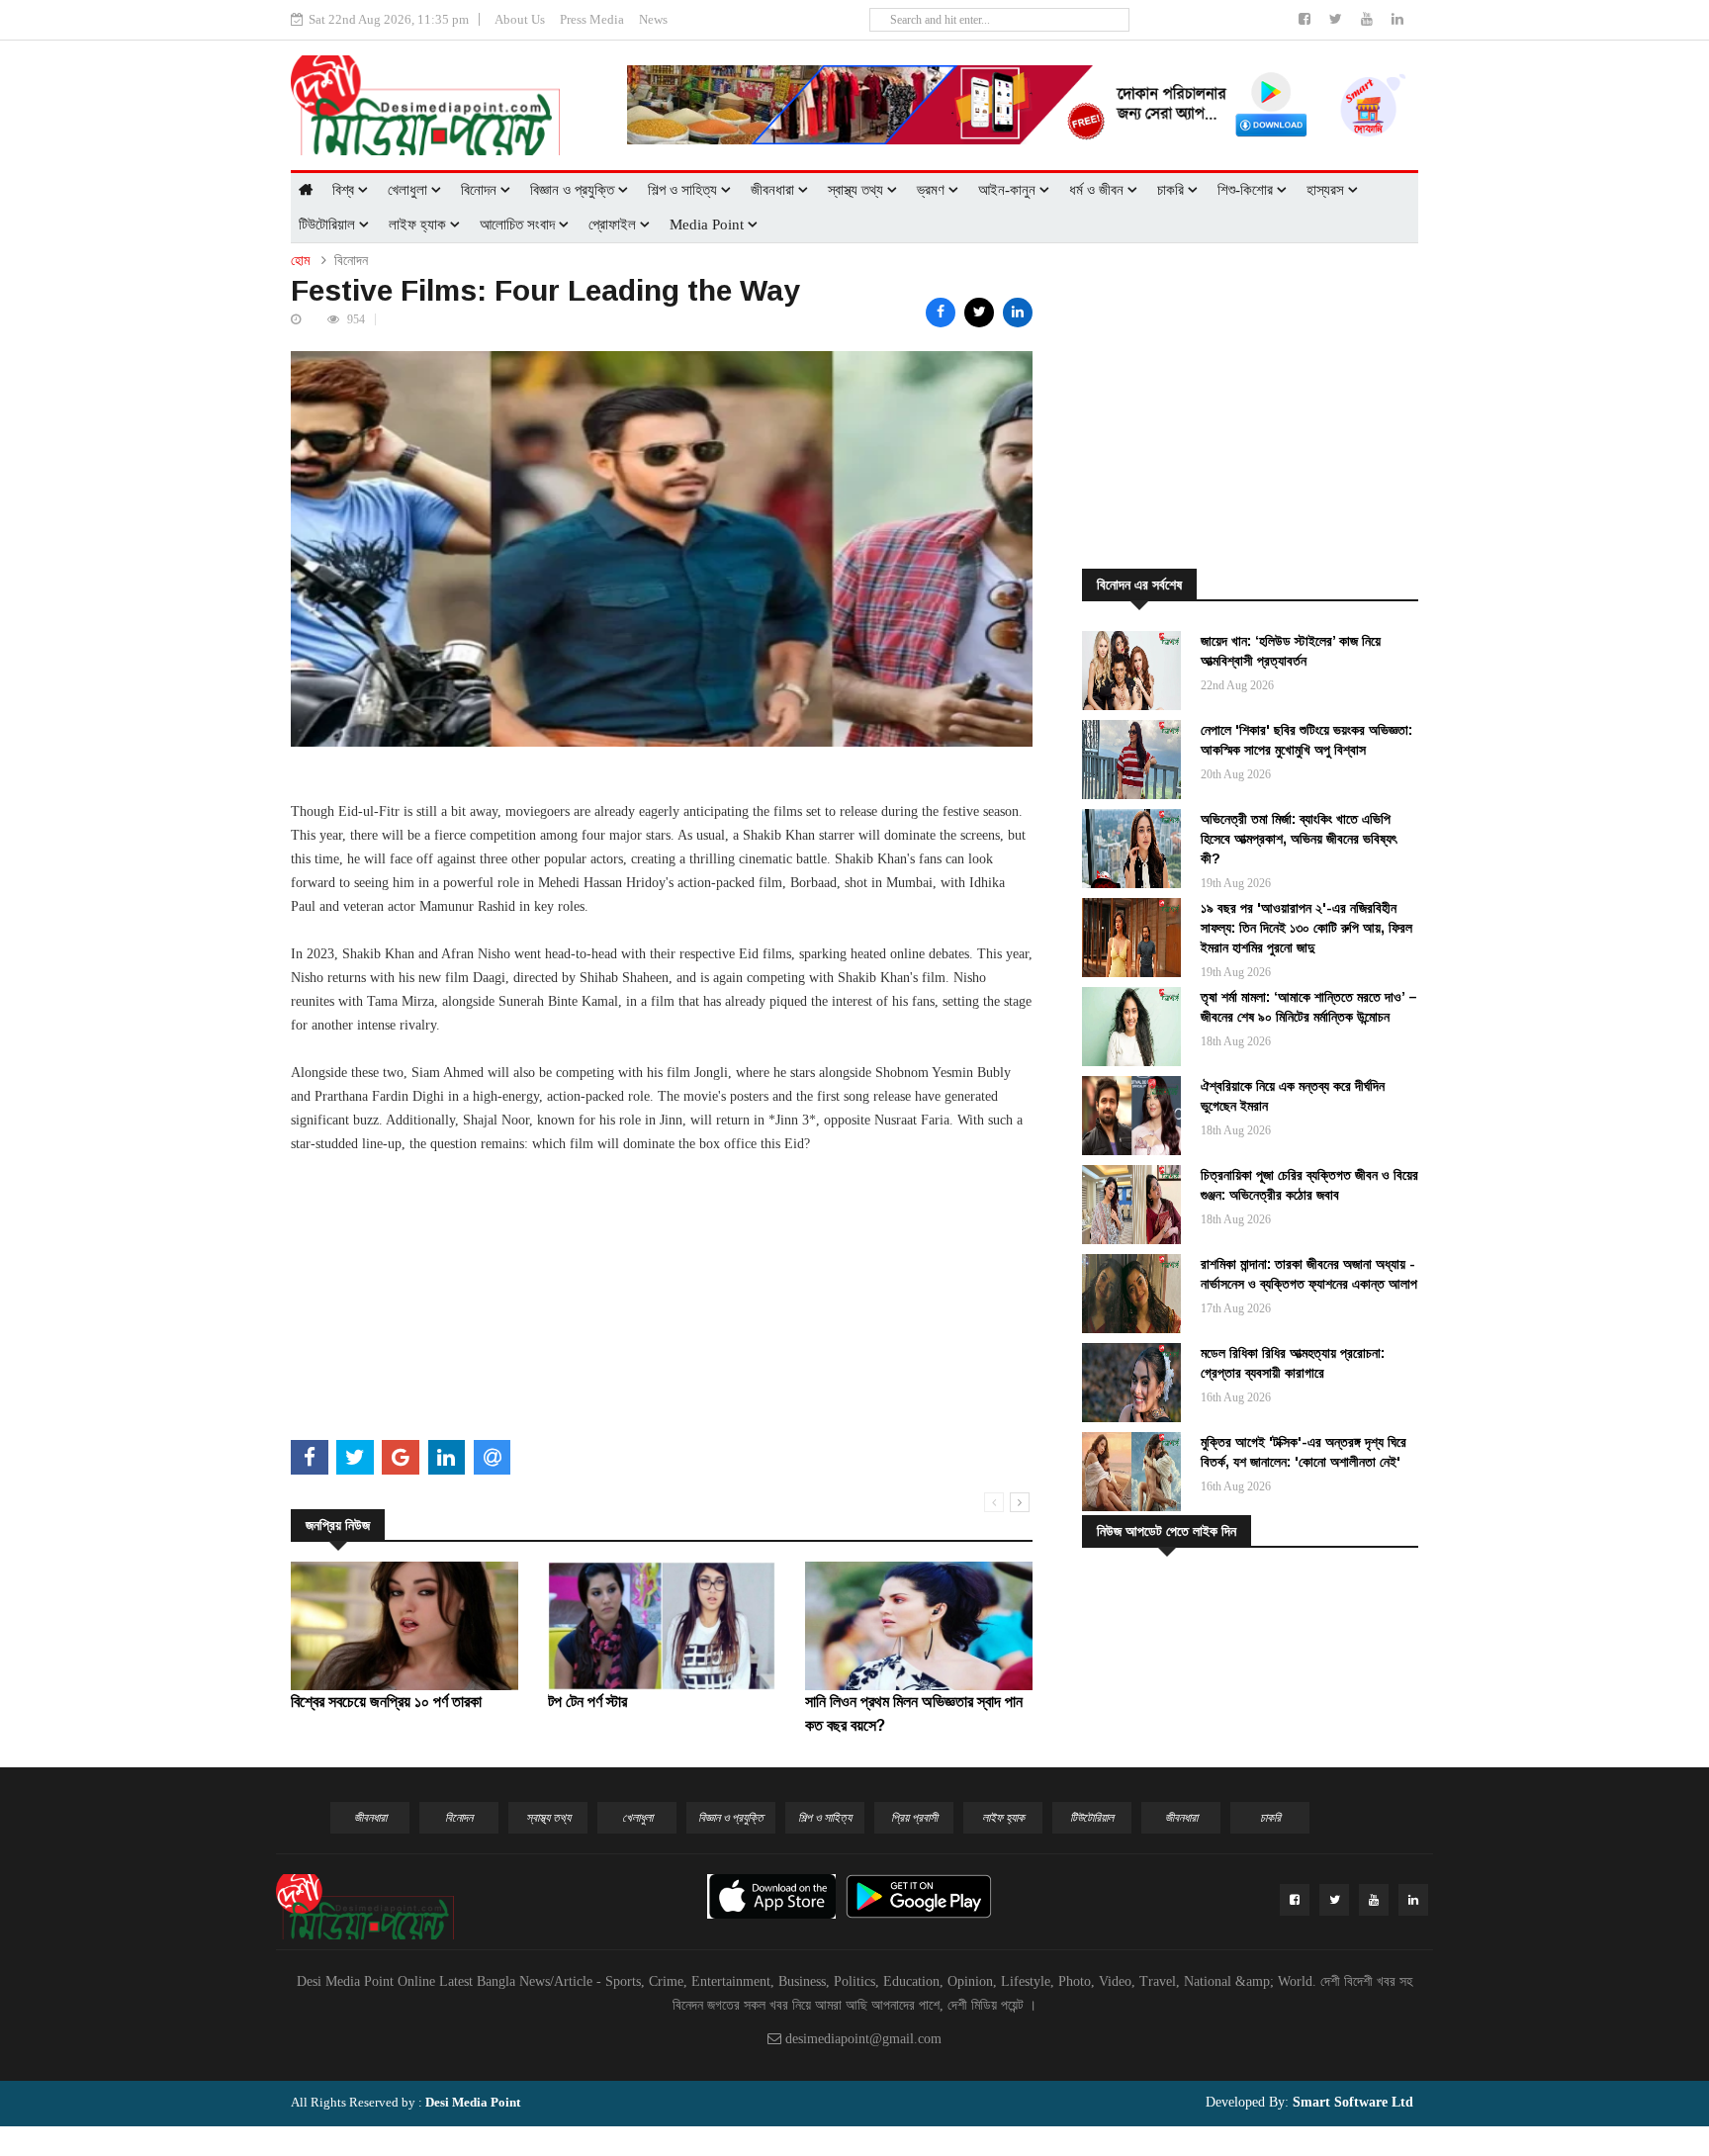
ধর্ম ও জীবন (1098, 190)
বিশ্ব (345, 190)
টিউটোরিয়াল (329, 225)
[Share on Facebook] (941, 313)
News (653, 19)
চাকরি (1172, 190)
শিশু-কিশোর (1247, 190)
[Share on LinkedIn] (1018, 313)
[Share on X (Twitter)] (979, 313)
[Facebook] (1306, 19)
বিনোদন (481, 190)
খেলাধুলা (409, 190)
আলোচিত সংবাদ (519, 225)
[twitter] (1338, 19)
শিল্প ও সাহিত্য (684, 190)
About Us (520, 19)
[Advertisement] (662, 1295)
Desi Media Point (473, 2102)
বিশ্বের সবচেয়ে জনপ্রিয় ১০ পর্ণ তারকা (386, 1702)
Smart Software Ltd (1351, 2102)
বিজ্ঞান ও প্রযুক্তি (574, 190)
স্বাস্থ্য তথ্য (857, 190)
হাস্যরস (1327, 190)
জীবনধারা (774, 190)
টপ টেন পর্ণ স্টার (587, 1702)
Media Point (709, 225)
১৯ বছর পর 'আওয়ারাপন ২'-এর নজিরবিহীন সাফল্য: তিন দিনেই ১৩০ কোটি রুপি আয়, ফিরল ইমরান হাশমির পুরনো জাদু (1306, 928)
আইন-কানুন (1009, 190)
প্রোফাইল (614, 225)
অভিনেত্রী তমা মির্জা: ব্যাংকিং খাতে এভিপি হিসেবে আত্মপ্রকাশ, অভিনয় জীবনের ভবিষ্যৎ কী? (1299, 839)
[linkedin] (1397, 19)
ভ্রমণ (933, 190)
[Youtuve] (1369, 19)
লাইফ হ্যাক (419, 225)
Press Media (592, 19)
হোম (300, 261)
